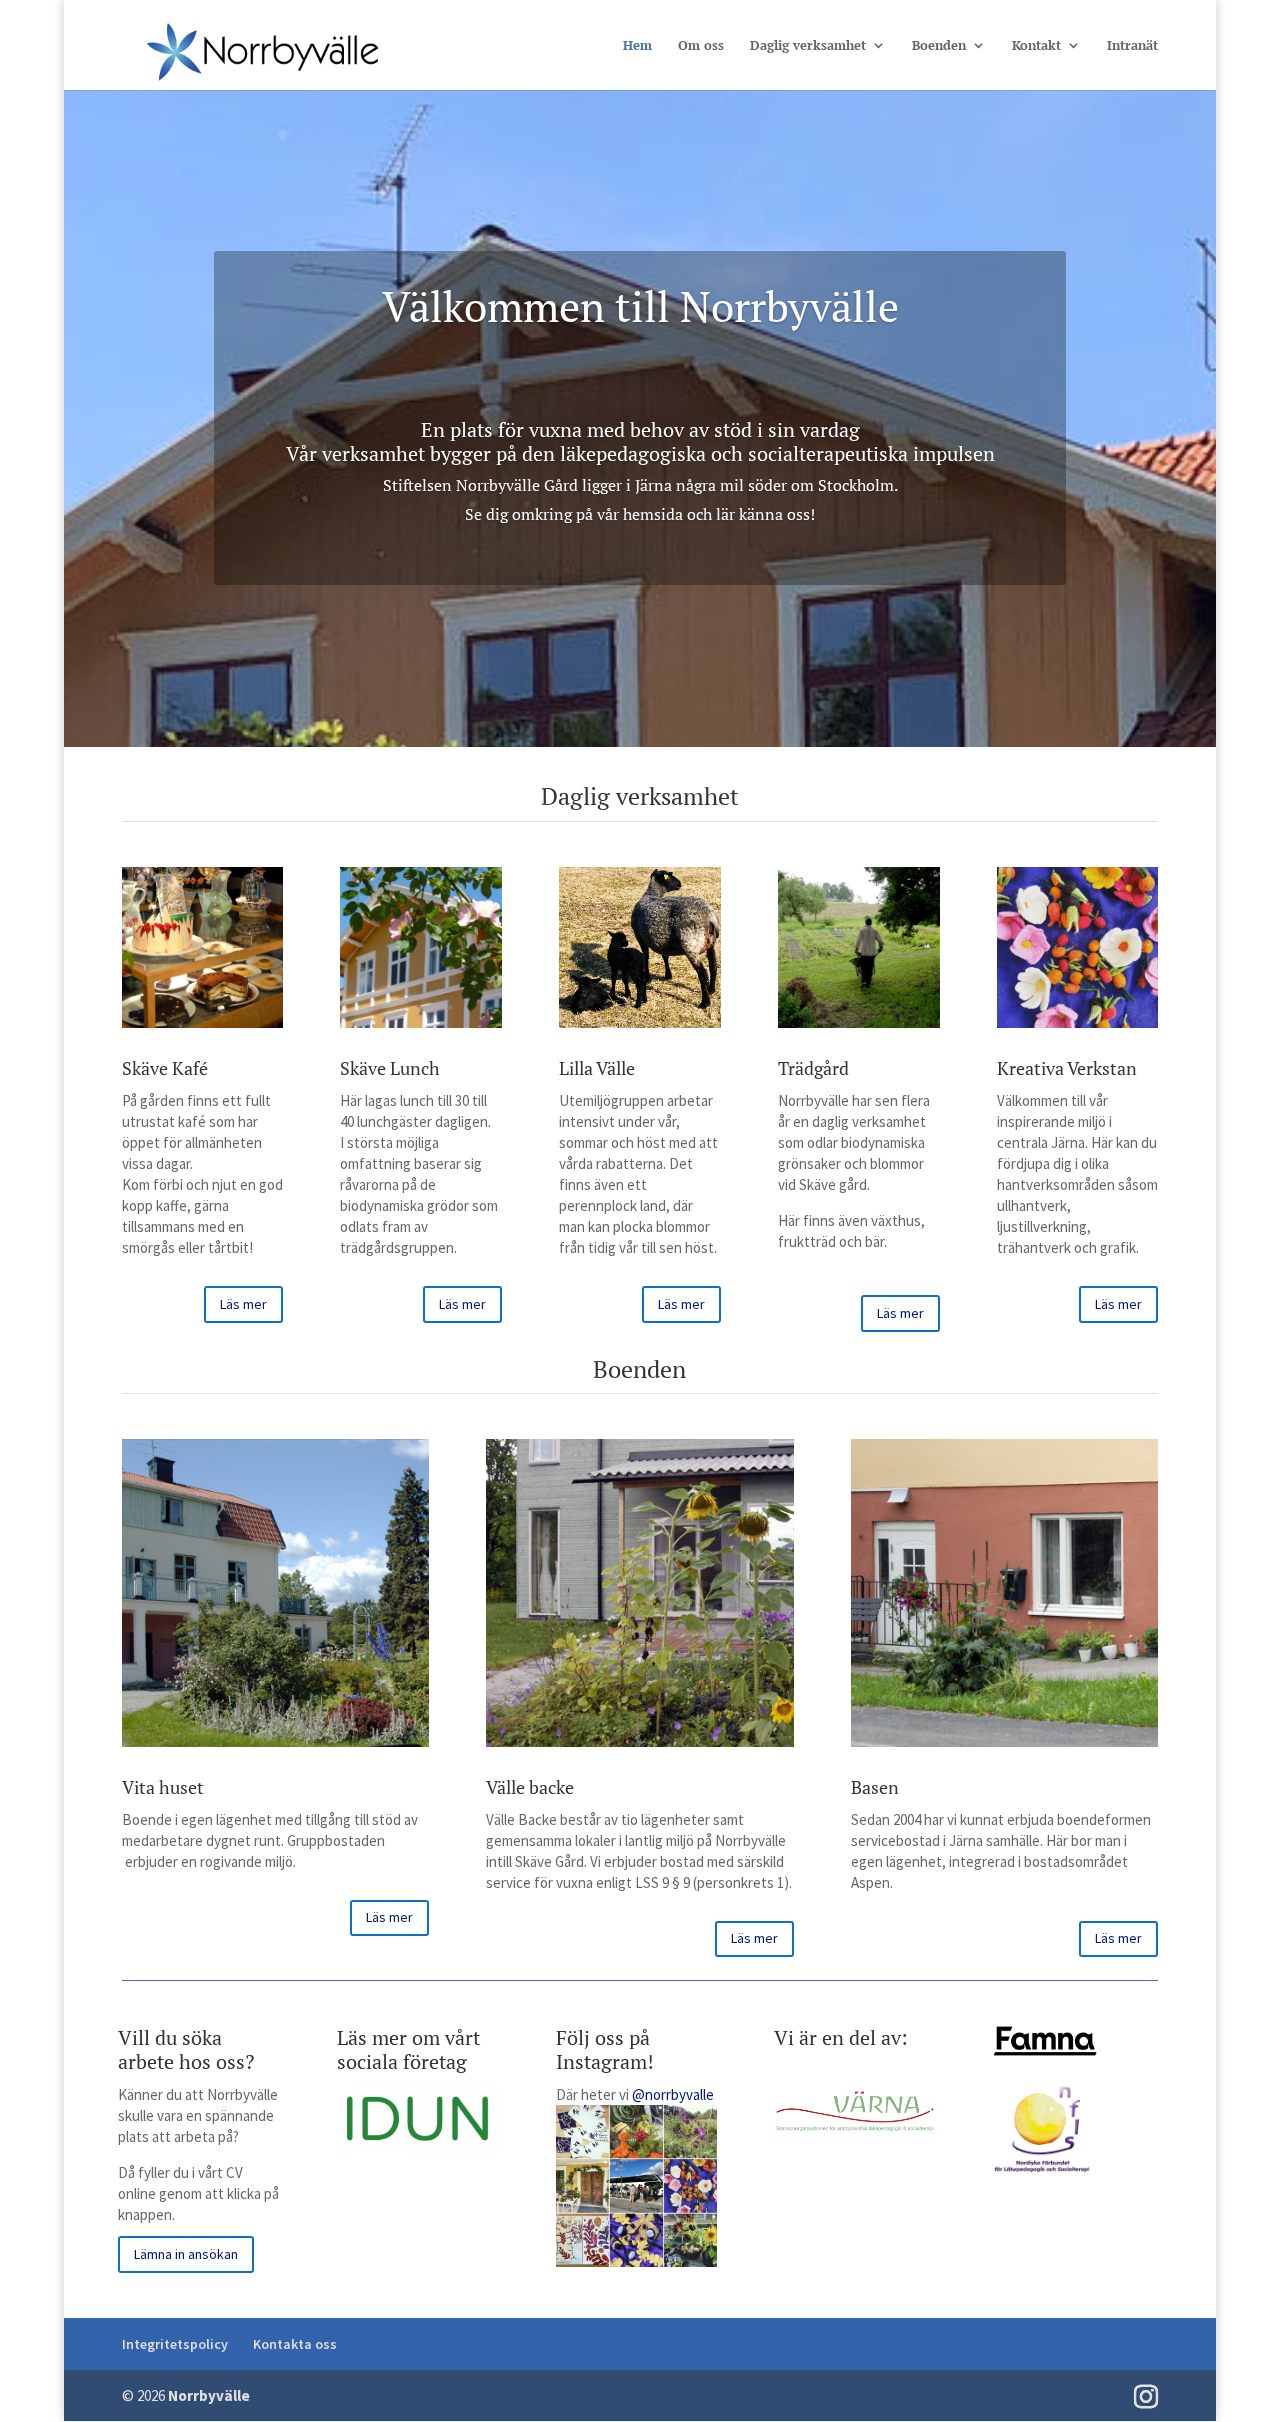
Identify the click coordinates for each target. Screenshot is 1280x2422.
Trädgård (813, 1068)
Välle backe (530, 1787)
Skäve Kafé (165, 1068)
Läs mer (243, 1304)
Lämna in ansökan (186, 2254)
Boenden (939, 46)
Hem (637, 46)
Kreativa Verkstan (1067, 1068)
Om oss (701, 46)
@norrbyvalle (673, 2094)
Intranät (1132, 46)
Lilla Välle (597, 1068)
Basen (875, 1787)
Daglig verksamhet (808, 46)
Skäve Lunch (390, 1068)
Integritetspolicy (175, 2344)
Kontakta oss (295, 2344)
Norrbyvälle (209, 2395)
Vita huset (163, 1787)
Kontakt (1036, 46)
